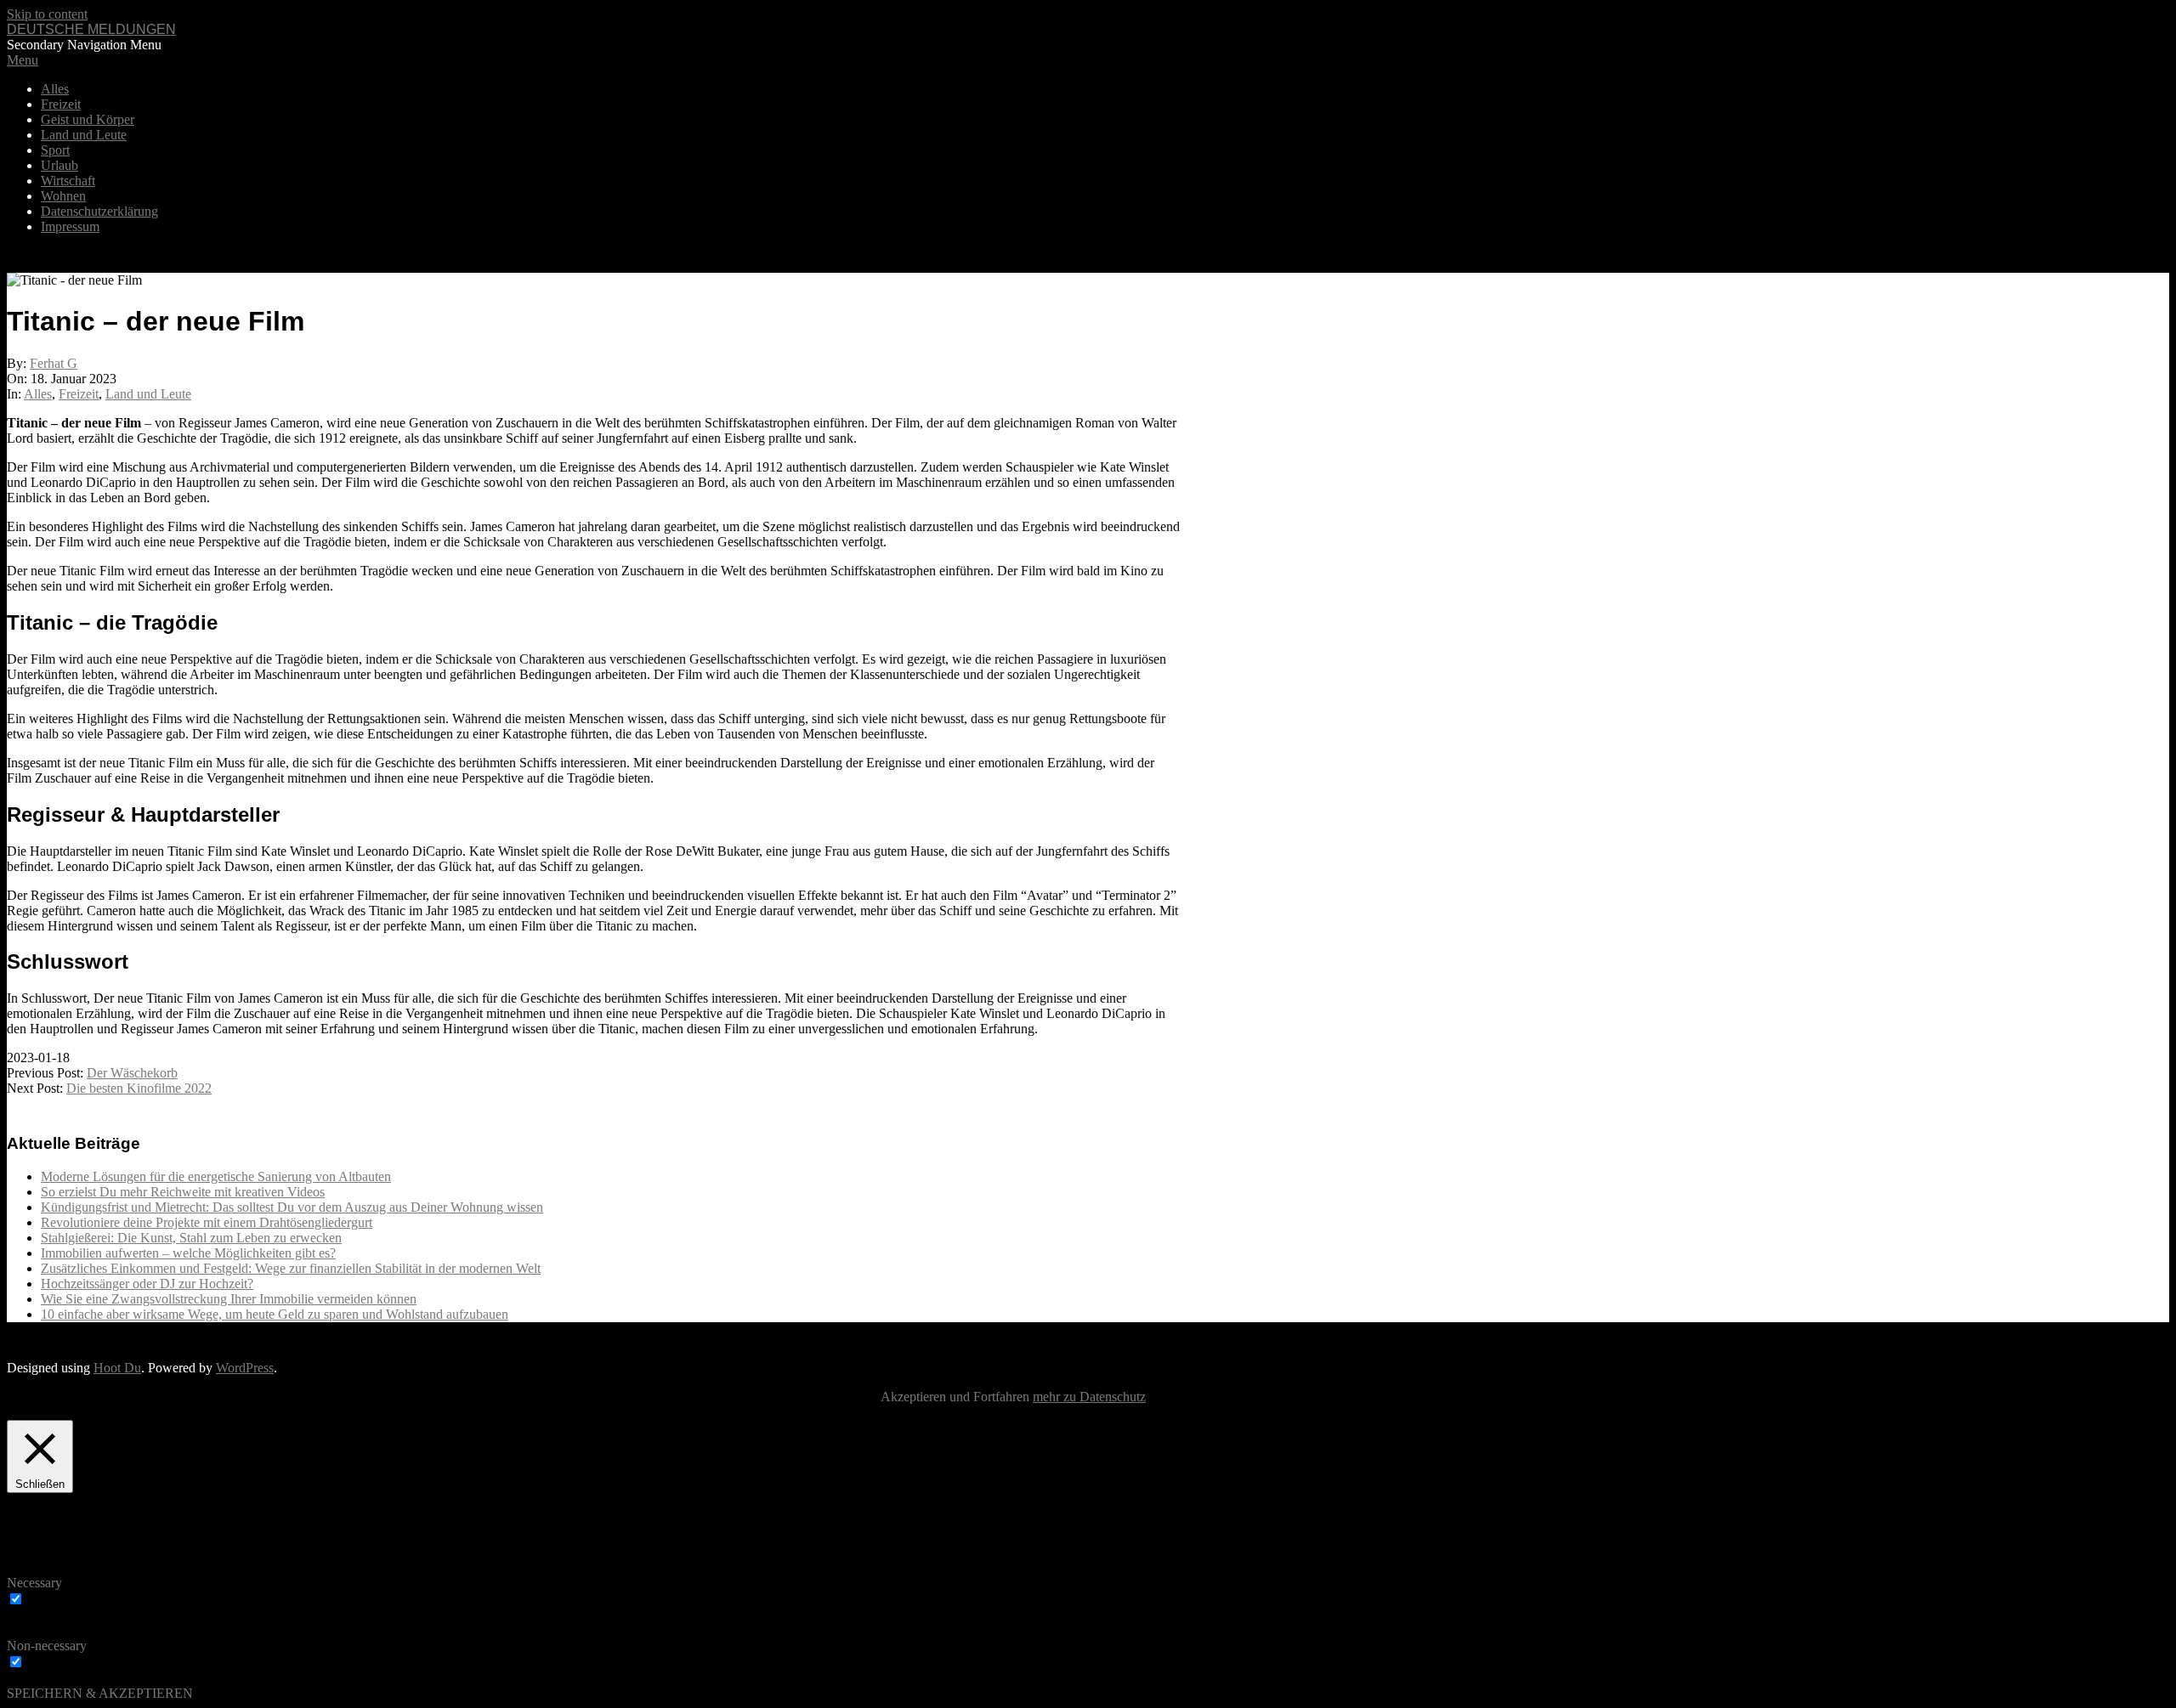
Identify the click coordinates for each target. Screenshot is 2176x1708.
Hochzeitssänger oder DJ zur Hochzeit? (147, 1284)
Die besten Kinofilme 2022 (139, 1088)
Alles (38, 394)
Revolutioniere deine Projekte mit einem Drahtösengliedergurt (207, 1222)
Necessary (55, 1600)
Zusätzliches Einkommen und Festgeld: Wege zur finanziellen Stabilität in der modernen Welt (291, 1268)
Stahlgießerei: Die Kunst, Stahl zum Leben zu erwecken (191, 1238)
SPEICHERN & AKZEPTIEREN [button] (100, 1693)
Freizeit (79, 394)
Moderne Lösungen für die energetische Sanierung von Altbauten (216, 1176)
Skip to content (47, 14)
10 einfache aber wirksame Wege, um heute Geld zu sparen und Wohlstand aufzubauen (275, 1314)
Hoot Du (117, 1368)
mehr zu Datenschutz (1089, 1397)
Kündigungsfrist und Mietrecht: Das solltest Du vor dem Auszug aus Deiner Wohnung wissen (292, 1207)
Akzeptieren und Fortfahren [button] (955, 1397)
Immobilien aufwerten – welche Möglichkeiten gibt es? (188, 1253)
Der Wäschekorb (132, 1073)
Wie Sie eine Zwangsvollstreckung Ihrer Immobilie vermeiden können (229, 1299)
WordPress (245, 1368)
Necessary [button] (34, 1583)
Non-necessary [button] (47, 1646)
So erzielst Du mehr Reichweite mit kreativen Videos (183, 1192)
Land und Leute (148, 394)
